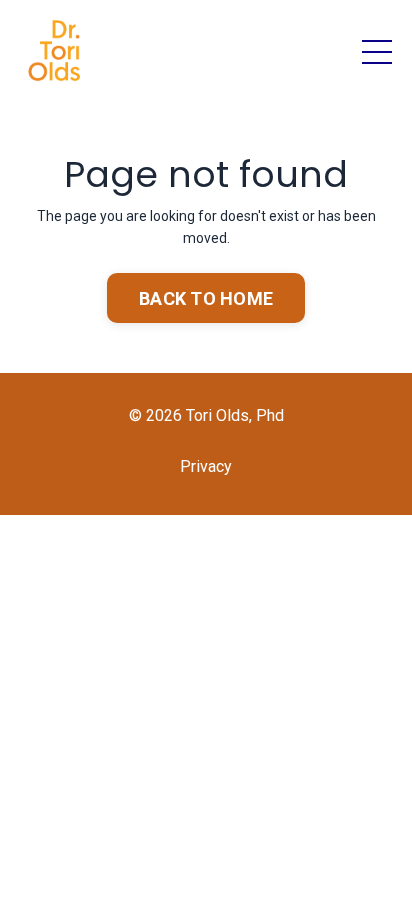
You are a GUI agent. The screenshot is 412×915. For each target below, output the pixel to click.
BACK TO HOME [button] (206, 298)
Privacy (206, 466)
